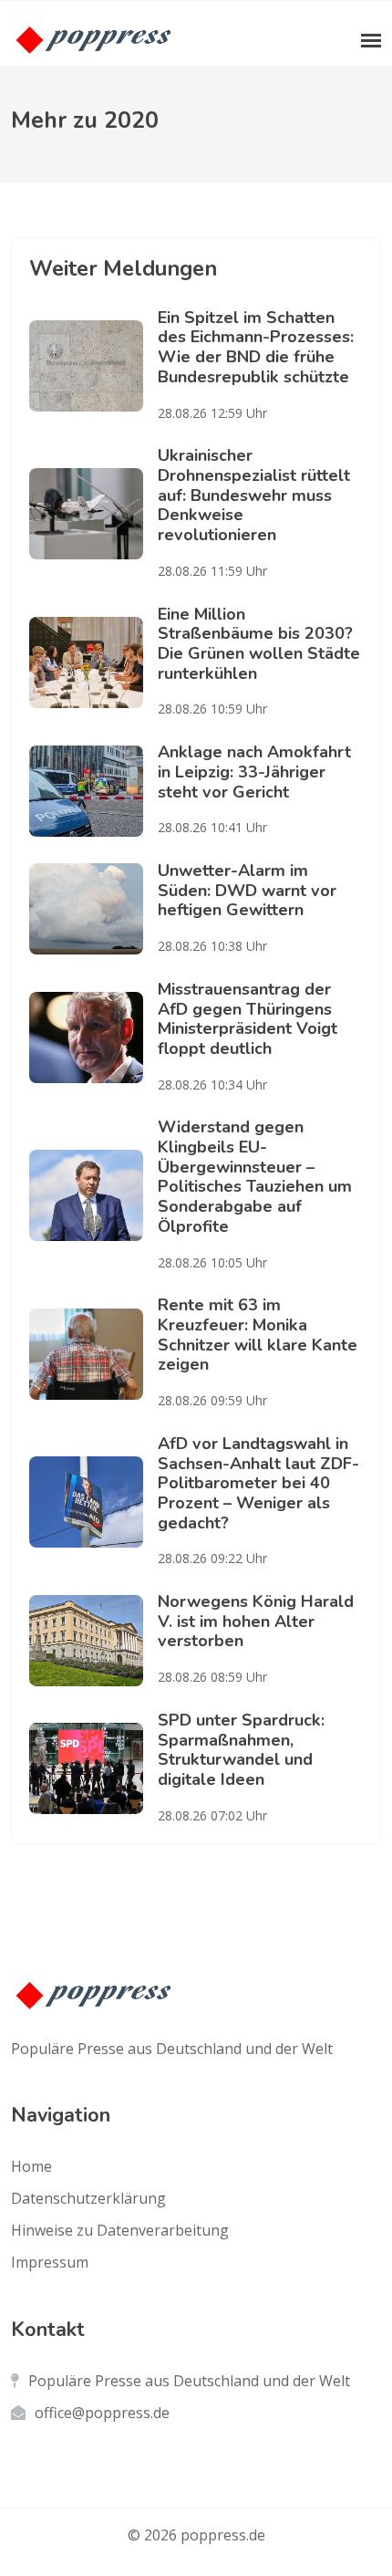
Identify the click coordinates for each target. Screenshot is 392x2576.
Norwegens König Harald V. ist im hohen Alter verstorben (256, 1621)
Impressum (50, 2262)
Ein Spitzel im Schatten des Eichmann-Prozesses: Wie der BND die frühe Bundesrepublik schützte (256, 347)
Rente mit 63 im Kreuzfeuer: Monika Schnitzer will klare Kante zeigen (258, 1335)
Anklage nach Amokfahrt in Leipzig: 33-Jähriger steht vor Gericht (254, 772)
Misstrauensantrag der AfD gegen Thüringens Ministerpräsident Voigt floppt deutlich (248, 1019)
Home (31, 2166)
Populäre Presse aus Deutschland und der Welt (189, 2381)
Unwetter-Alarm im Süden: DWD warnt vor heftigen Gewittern (247, 890)
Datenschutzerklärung (88, 2198)
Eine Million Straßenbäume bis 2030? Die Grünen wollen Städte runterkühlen (259, 644)
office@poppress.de (102, 2413)
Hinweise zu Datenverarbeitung (120, 2230)
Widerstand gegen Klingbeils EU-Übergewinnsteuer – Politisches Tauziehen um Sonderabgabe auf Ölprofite (255, 1176)
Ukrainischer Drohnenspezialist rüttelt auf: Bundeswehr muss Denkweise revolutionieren (254, 495)
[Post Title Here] (93, 366)
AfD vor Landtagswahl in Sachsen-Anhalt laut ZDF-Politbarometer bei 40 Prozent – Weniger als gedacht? (258, 1483)
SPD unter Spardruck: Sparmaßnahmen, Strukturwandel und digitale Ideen (241, 1750)
